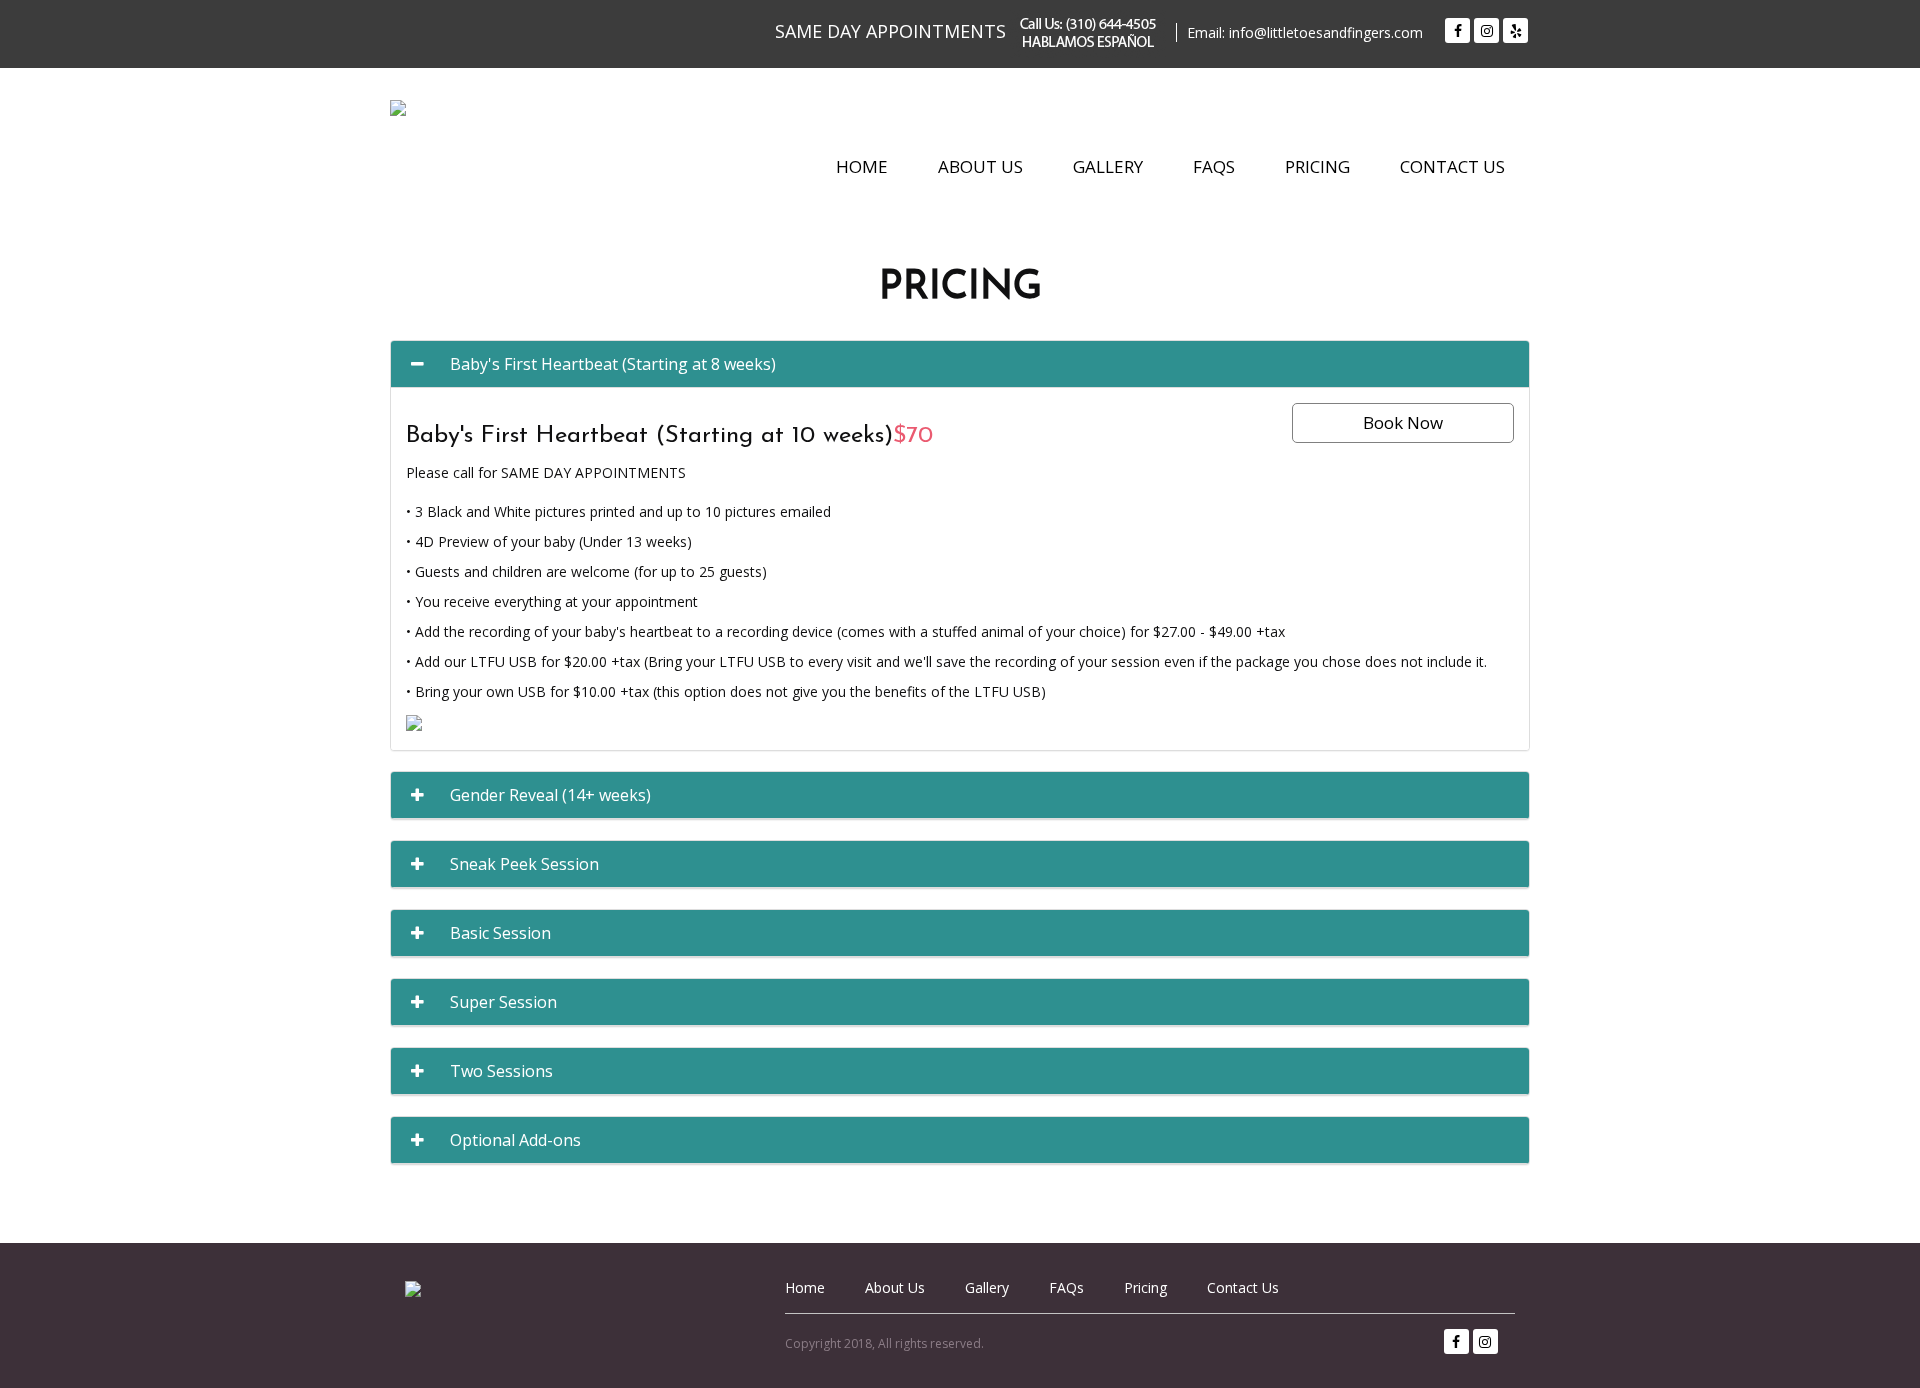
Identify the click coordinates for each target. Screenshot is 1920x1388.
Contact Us (1452, 167)
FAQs (1214, 167)
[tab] (960, 364)
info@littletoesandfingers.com (1326, 32)
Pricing (1317, 167)
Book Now (1403, 422)
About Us (980, 167)
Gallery (1108, 167)
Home (862, 167)
